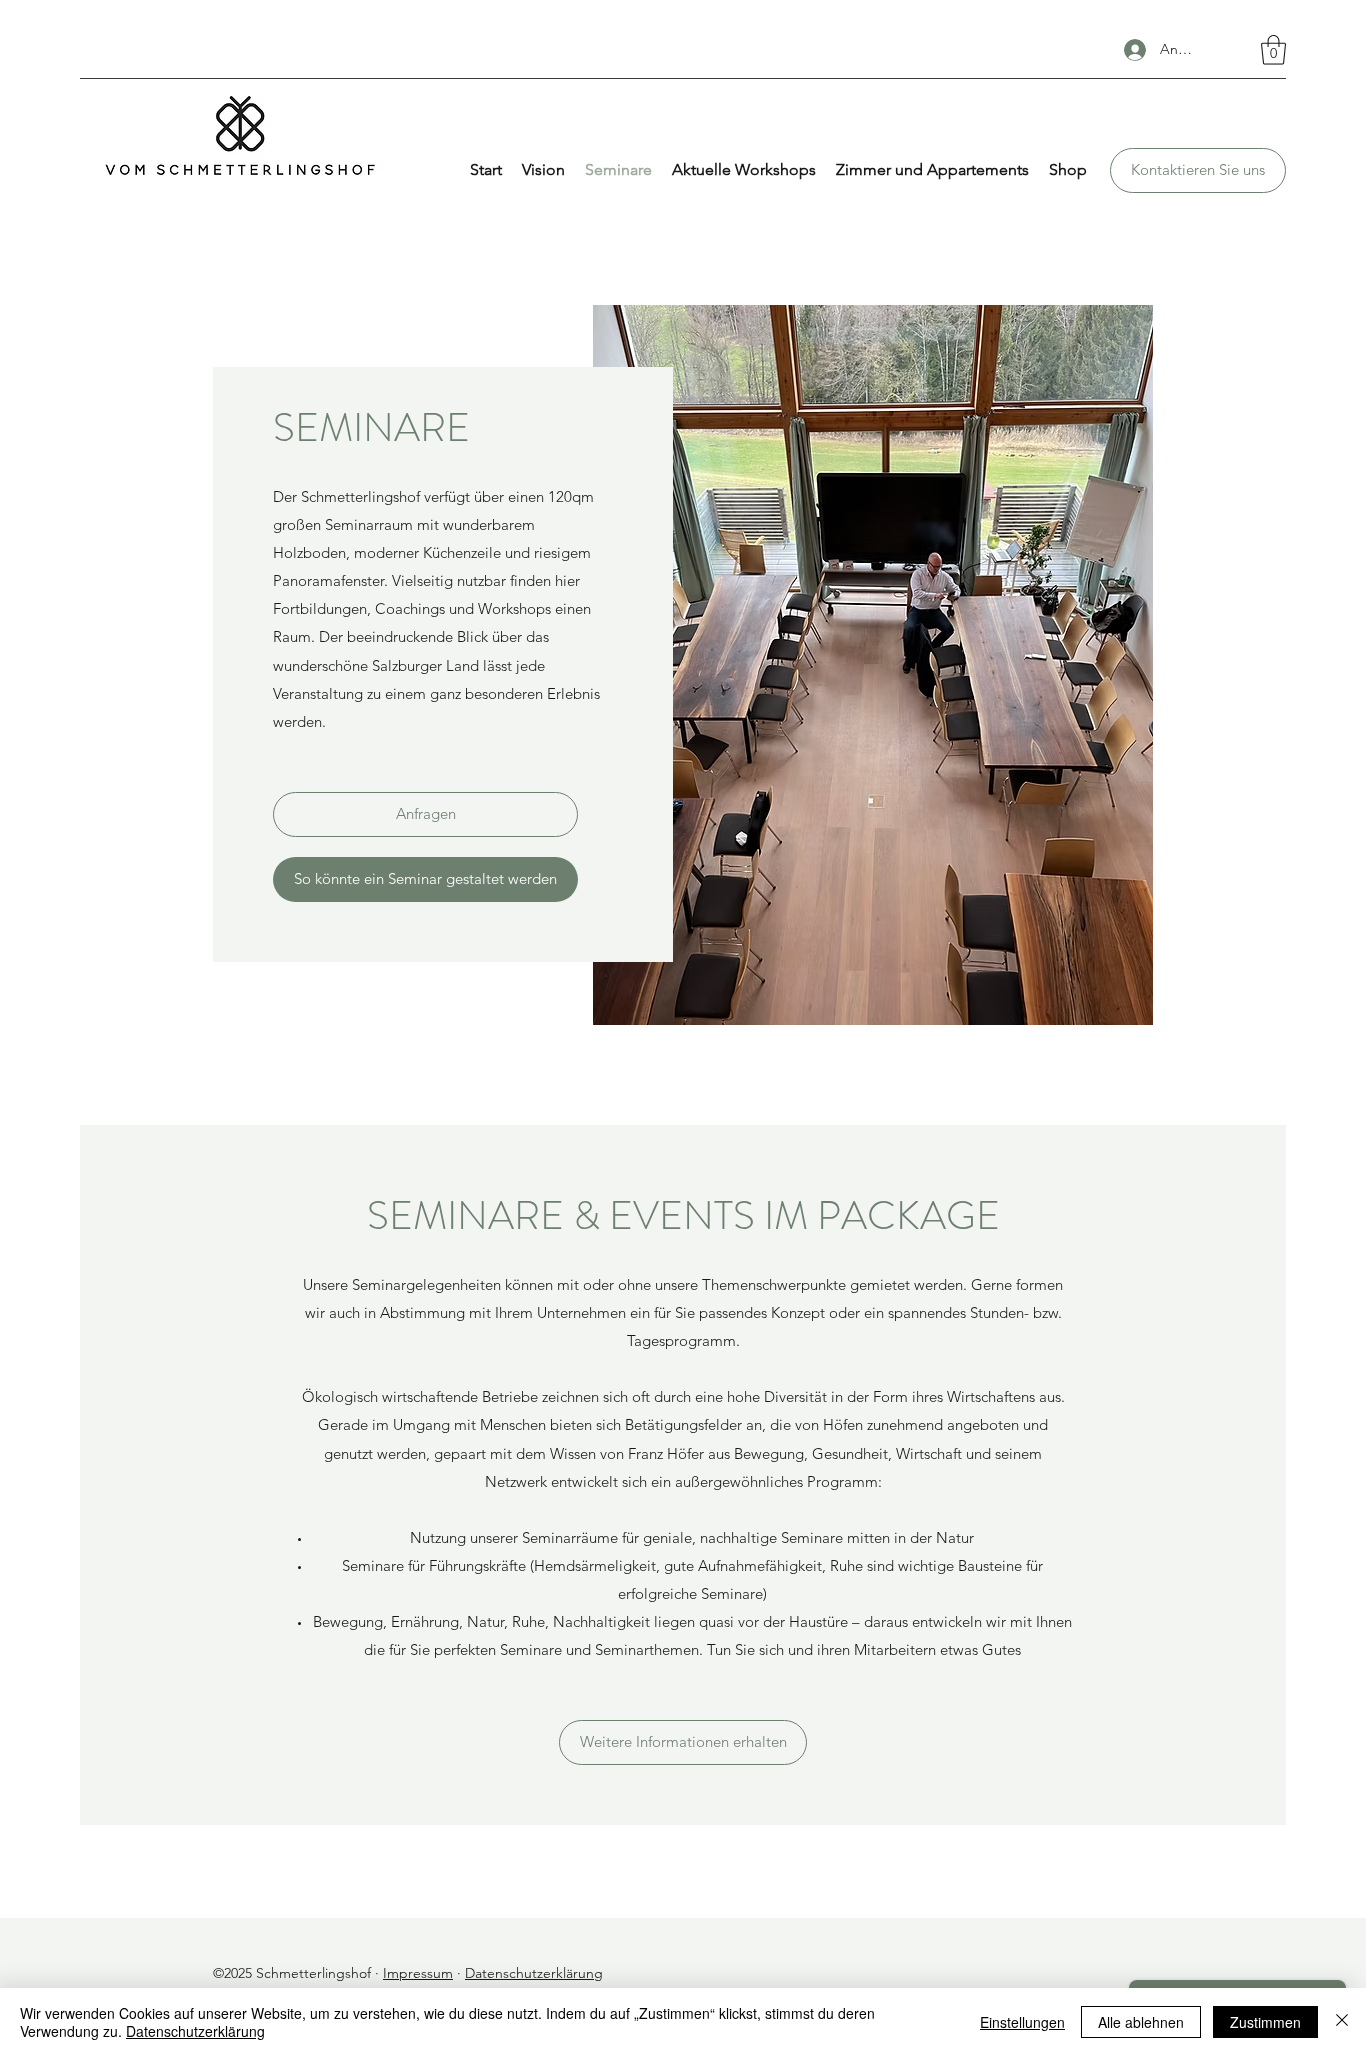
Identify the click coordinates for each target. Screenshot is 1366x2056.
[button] (1273, 50)
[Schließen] (1342, 2022)
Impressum (418, 1973)
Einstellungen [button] (1022, 2022)
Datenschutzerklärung (534, 1973)
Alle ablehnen (1141, 2022)
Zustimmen (1265, 2022)
